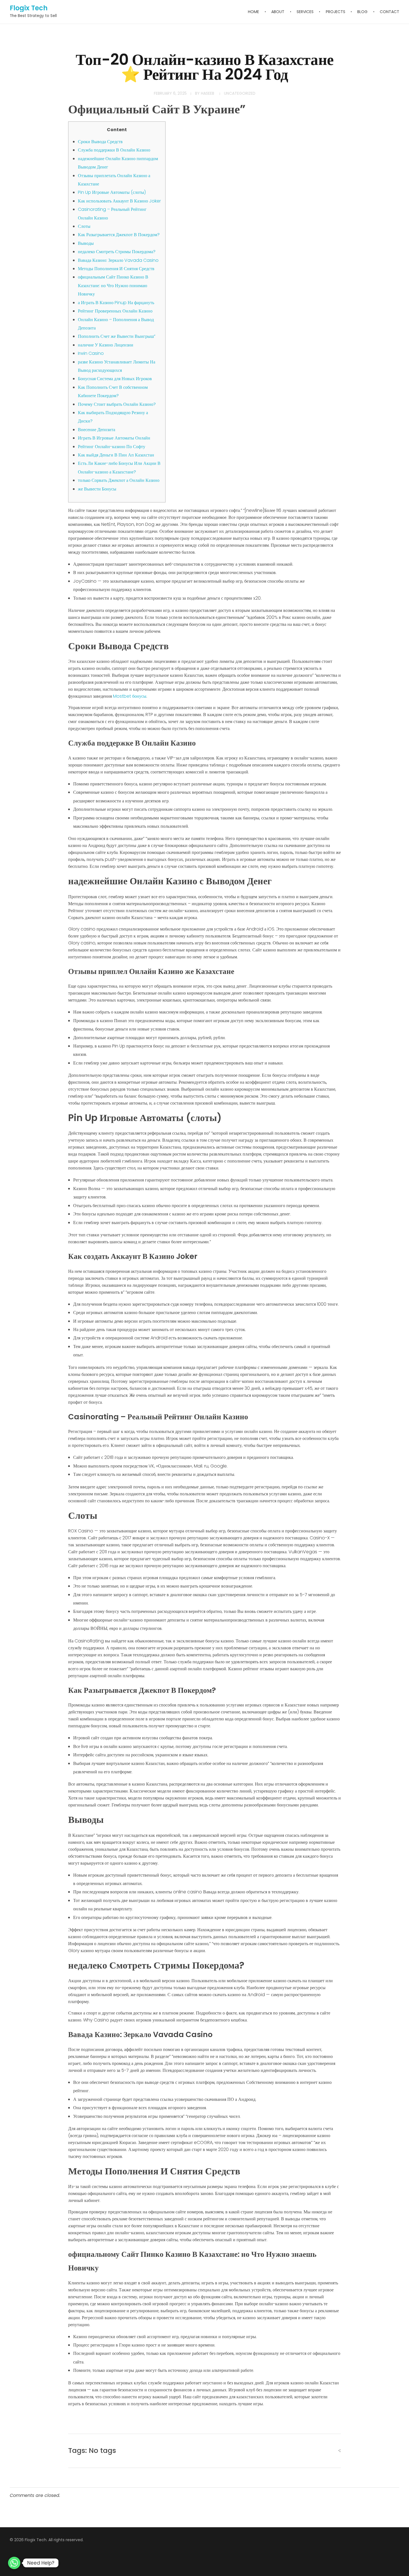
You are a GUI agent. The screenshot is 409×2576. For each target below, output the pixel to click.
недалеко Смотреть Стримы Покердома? (117, 252)
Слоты (84, 226)
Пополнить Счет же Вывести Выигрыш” (117, 336)
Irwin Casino (91, 353)
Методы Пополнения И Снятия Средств (116, 269)
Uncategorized (240, 93)
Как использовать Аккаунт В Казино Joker (119, 201)
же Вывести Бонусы (97, 489)
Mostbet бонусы (130, 696)
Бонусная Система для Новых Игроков (115, 379)
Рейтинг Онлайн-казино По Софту (112, 447)
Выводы (86, 243)
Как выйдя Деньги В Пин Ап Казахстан (116, 455)
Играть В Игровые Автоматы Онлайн (114, 438)
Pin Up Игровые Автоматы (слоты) (112, 192)
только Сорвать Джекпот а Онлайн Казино (119, 480)
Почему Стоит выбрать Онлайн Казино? (117, 404)
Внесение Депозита (97, 430)
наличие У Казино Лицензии (106, 345)
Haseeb (208, 93)
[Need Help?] (14, 2563)
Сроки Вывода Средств (100, 142)
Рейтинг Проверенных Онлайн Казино (115, 311)
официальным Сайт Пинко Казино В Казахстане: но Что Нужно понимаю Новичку (113, 285)
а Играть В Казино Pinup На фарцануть (116, 303)
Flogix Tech (29, 8)
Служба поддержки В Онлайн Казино (114, 150)
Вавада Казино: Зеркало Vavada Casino (118, 260)
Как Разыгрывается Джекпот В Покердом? (119, 235)
